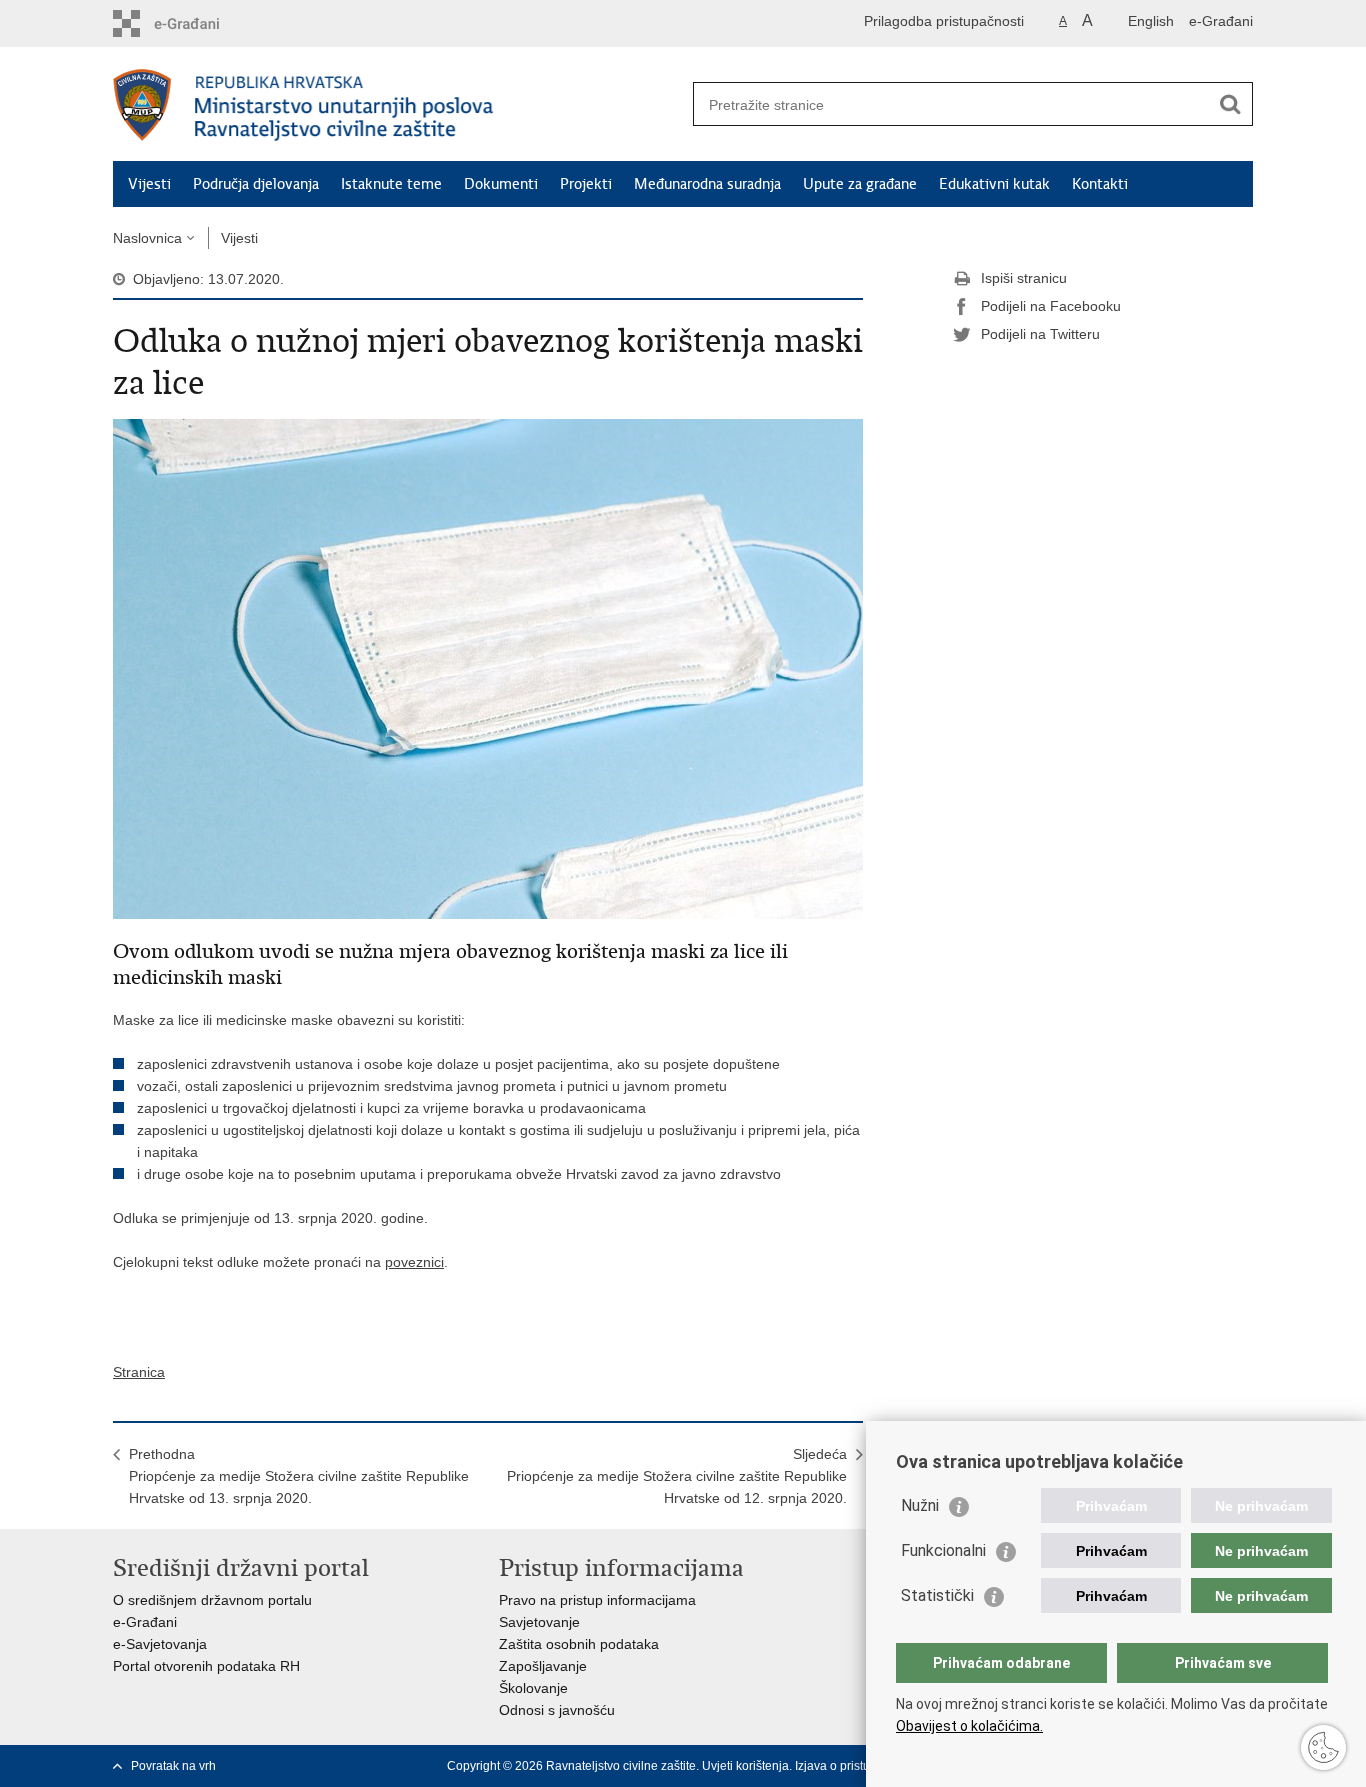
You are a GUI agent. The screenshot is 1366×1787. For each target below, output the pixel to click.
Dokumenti (501, 184)
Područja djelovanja (256, 184)
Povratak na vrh (173, 1766)
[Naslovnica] (398, 105)
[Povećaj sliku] (488, 668)
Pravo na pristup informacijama (597, 1600)
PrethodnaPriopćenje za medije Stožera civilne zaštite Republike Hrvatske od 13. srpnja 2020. (299, 1476)
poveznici (414, 1262)
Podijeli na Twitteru (1040, 334)
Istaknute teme (391, 184)
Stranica (139, 1372)
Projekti (586, 184)
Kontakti (1100, 184)
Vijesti (149, 184)
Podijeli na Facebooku (1051, 306)
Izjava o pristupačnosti (855, 1766)
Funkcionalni (943, 1550)
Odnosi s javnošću (557, 1710)
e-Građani (1221, 21)
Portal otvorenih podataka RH (206, 1666)
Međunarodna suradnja (707, 184)
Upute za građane (860, 184)
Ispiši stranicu (1024, 278)
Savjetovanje (539, 1622)
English (1151, 21)
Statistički (937, 1595)
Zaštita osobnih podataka (579, 1644)
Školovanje (533, 1688)
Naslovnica (147, 238)
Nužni (920, 1505)
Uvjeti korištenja (745, 1766)
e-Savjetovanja (160, 1644)
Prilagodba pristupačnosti (944, 21)
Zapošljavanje (543, 1666)
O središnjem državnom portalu (212, 1600)
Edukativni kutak (994, 184)
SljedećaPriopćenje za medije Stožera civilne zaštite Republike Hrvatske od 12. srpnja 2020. (677, 1476)
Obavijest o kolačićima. (969, 1726)
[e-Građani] (198, 23)
